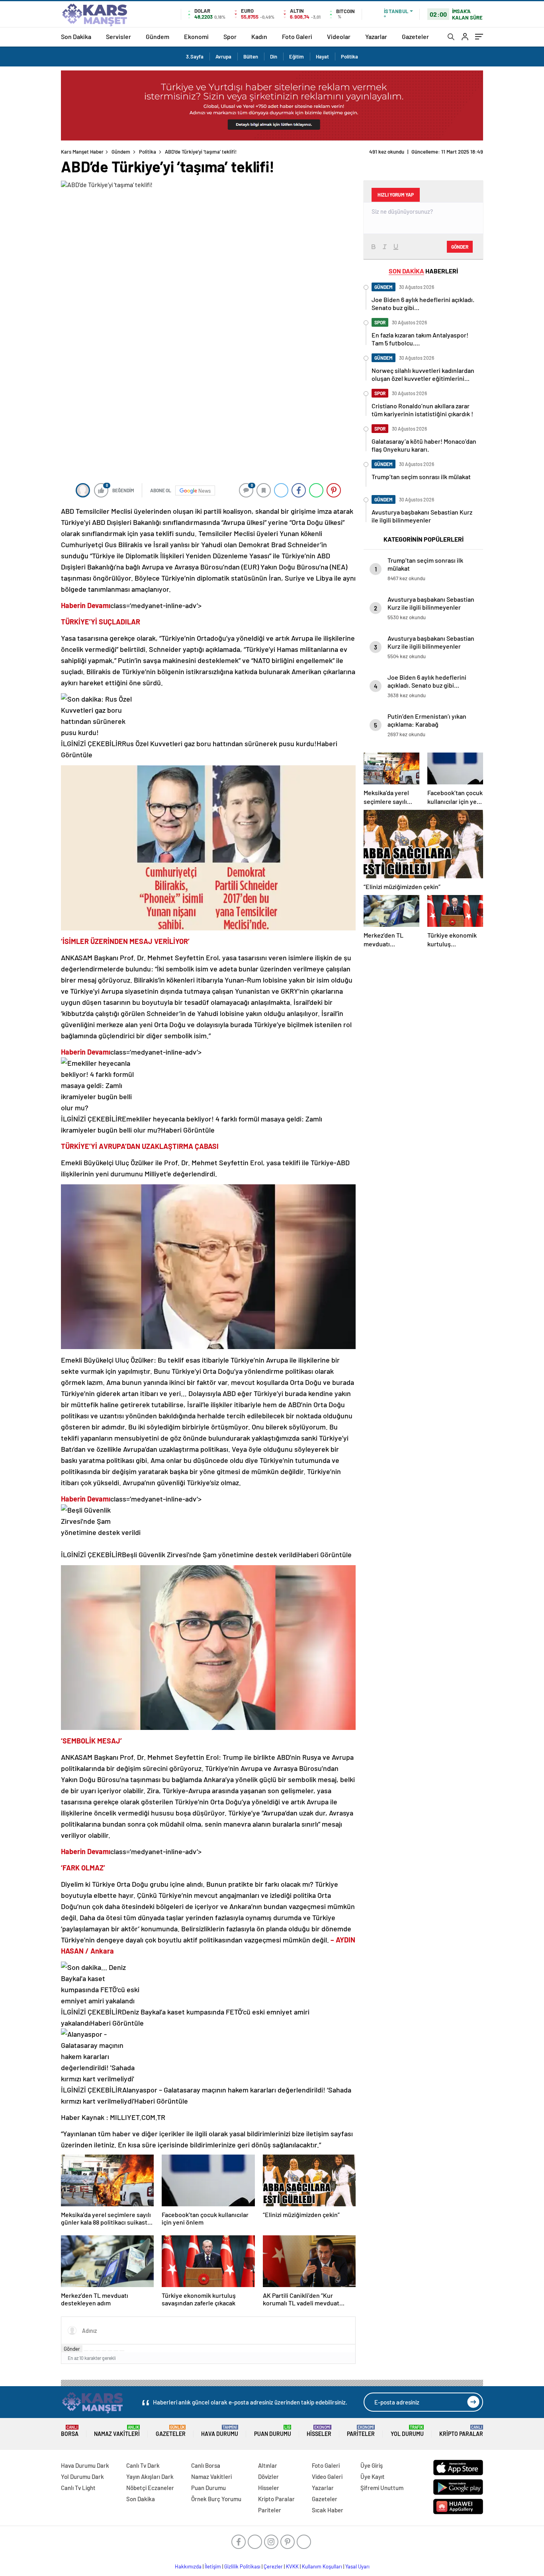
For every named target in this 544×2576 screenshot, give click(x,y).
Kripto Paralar (461, 2431)
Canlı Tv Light (78, 2488)
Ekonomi (196, 36)
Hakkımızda (188, 2566)
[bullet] (110, 2351)
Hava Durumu (220, 2431)
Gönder (72, 2349)
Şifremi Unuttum (382, 2488)
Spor (230, 36)
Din (274, 57)
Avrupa (223, 57)
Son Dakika (76, 36)
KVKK (292, 2566)
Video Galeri (327, 2477)
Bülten (251, 57)
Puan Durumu (273, 2431)
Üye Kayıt (373, 2477)
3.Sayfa (195, 57)
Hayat (322, 57)
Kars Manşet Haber (82, 152)
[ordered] (104, 2351)
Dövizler (268, 2477)
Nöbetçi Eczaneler (150, 2488)
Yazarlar (376, 36)
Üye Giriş (372, 2465)
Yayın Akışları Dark (150, 2477)
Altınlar (268, 2465)
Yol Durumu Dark (82, 2477)
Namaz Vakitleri (117, 2431)
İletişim (213, 2566)
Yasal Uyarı (357, 2566)
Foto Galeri (297, 36)
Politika (349, 57)
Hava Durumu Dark (85, 2465)
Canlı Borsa (206, 2465)
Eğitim (296, 57)
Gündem (158, 36)
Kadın (259, 36)
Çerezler (273, 2566)
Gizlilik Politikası (242, 2566)
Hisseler (319, 2431)
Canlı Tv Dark (143, 2465)
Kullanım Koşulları (322, 2566)
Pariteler (361, 2431)
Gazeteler (415, 36)
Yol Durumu (407, 2431)
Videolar (339, 36)
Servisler (118, 36)
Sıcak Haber (328, 2510)
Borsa (70, 2431)
